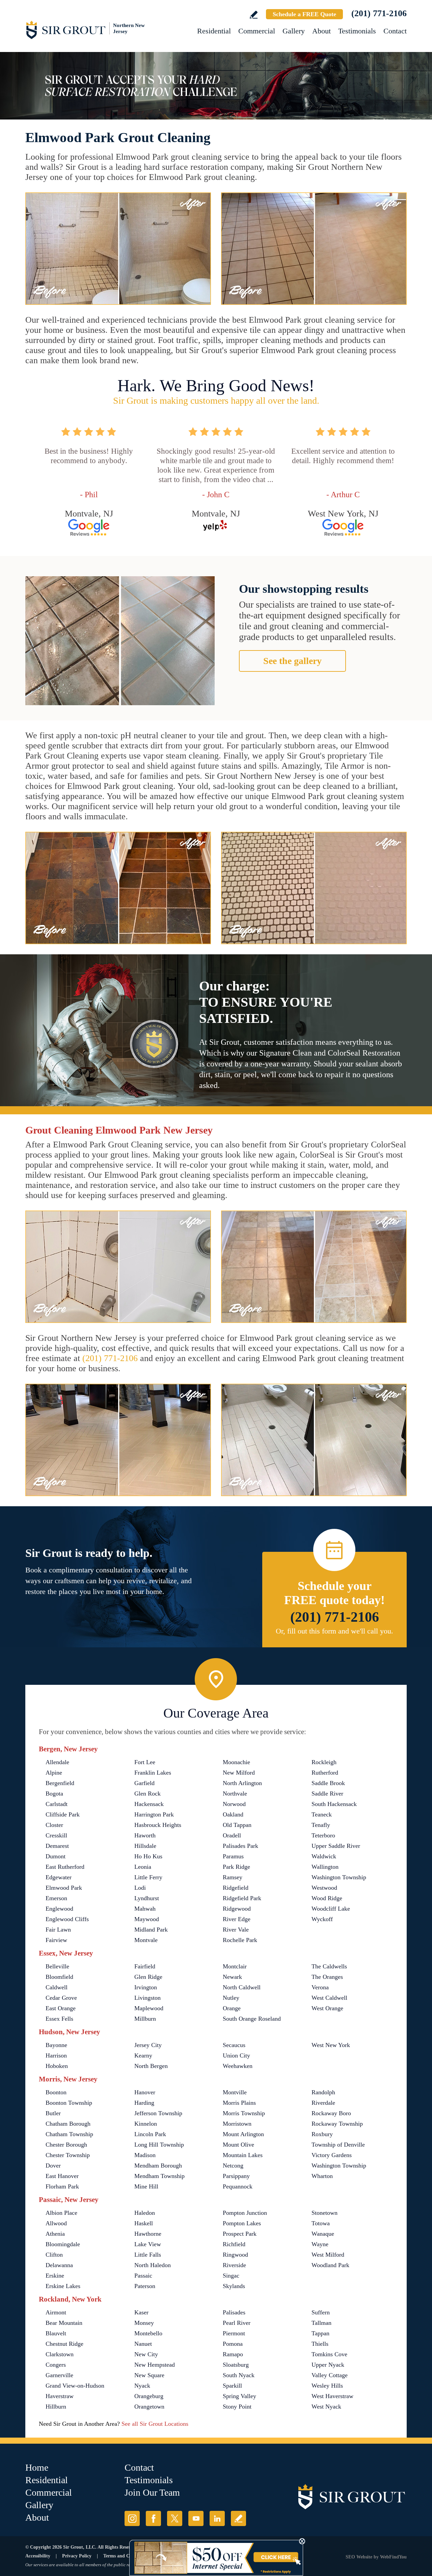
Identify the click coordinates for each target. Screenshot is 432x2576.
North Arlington (242, 1783)
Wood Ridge (327, 1898)
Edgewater (59, 1877)
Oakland (233, 1814)
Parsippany (236, 2176)
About (321, 31)
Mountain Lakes (243, 2155)
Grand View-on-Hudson (75, 2386)
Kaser (141, 2312)
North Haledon (153, 2265)
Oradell (232, 1835)
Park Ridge (236, 1867)
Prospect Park (240, 2234)
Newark (232, 1977)
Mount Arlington (243, 2134)
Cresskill (56, 1835)
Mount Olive (238, 2145)
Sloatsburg (236, 2365)
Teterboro (323, 1835)
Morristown (237, 2124)
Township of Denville (338, 2145)
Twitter (175, 2518)
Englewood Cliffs (67, 1919)
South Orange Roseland (252, 2019)
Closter (54, 1825)
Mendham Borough (158, 2166)
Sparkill (232, 2386)
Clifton (54, 2255)
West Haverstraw (332, 2396)
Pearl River (237, 2323)
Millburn (145, 2019)
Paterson (145, 2286)
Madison (145, 2155)
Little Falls (148, 2255)
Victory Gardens (332, 2155)
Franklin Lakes (153, 1773)
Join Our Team (152, 2492)
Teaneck (322, 1814)
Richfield (234, 2244)
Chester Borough (66, 2145)
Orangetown (149, 2407)
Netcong (233, 2166)
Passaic (143, 2276)
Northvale (235, 1794)
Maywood (147, 1919)
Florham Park (62, 2186)
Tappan (320, 2333)
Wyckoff (322, 1919)
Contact (395, 31)
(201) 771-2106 (379, 13)
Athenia (55, 2234)
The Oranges (327, 1977)
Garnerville (59, 2375)
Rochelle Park (240, 1940)
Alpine (54, 1773)
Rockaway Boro (331, 2113)
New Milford (239, 1773)
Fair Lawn (58, 1930)
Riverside (234, 2265)
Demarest (57, 1846)
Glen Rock (147, 1794)
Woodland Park (330, 2265)
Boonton (56, 2092)
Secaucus (234, 2045)
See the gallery (292, 661)
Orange (232, 2008)
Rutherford (325, 1773)
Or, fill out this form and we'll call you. (334, 1631)
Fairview (56, 1940)
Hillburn (56, 2407)
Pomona (233, 2344)
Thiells (320, 2344)
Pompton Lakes (242, 2223)
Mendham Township (159, 2176)
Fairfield (145, 1966)
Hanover (145, 2092)
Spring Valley (239, 2396)
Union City (236, 2055)
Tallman (321, 2323)
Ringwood (235, 2255)
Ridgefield (236, 1888)
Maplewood (149, 2008)
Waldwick (324, 1856)
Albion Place (61, 2213)
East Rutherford (65, 1867)
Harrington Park (154, 1814)
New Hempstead (155, 2365)
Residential (214, 31)
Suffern (321, 2312)
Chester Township (68, 2155)
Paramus (233, 1856)
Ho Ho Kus (148, 1856)
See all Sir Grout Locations (155, 2424)
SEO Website (359, 2557)
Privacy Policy (77, 2556)
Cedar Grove (61, 1998)
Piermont (234, 2333)
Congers (56, 2365)
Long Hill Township (159, 2145)
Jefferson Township (158, 2113)
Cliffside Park (63, 1814)
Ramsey (233, 1877)
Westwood (324, 1888)
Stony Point (237, 2407)
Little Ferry (148, 1877)
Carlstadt (57, 1804)
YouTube (196, 2518)
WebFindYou (393, 2557)
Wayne (320, 2244)
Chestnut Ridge (64, 2344)
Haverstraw (60, 2396)
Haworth (145, 1835)
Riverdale (323, 2103)
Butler (53, 2113)
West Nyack (326, 2407)
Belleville (57, 1966)
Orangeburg (149, 2396)
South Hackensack (334, 1804)
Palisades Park (240, 1846)
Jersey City (148, 2045)
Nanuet (143, 2344)
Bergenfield (60, 1783)
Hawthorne (148, 2234)
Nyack (142, 2386)
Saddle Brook (328, 1783)
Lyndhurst (147, 1898)
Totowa (321, 2223)
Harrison (56, 2055)
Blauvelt (56, 2333)
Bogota (54, 1794)
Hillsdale (145, 1846)
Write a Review (254, 15)
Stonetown (325, 2213)
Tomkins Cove (329, 2354)
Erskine (55, 2276)
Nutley (231, 1998)
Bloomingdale (63, 2244)
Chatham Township (69, 2134)
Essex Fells (59, 2019)
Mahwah (145, 1909)
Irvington (146, 1987)
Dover (53, 2166)
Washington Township (339, 1877)
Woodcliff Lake (331, 1909)
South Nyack (239, 2375)
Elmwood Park (64, 1888)
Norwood (234, 1804)
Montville (235, 2092)
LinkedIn (217, 2518)
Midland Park (151, 1930)
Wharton (322, 2176)
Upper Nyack (328, 2365)
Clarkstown (60, 2354)
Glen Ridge (148, 1977)
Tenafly (321, 1825)
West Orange (327, 2008)
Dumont (56, 1856)
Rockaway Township (337, 2124)
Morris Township (244, 2113)
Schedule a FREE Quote (304, 14)
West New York (331, 2045)
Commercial (257, 31)
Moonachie (236, 1762)
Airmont (56, 2312)
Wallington (325, 1867)
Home (37, 2467)
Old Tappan (237, 1825)
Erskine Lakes (63, 2286)
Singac (231, 2276)
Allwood (56, 2223)
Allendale (57, 1762)
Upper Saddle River (336, 1846)
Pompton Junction (245, 2213)
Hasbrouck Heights (158, 1825)
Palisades (234, 2312)
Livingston (147, 1998)
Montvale (146, 1940)
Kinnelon (146, 2124)
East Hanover (62, 2176)
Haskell (144, 2223)
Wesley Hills (327, 2386)
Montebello (148, 2333)
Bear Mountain (64, 2323)
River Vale (236, 1930)
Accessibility (38, 2556)
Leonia (143, 1867)
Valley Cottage (330, 2375)
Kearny (143, 2055)
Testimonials (357, 31)
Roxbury (322, 2134)
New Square (149, 2375)
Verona (320, 1987)
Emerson (56, 1898)
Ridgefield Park (242, 1898)
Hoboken (57, 2066)
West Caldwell (329, 1998)
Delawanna (59, 2265)
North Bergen (151, 2066)
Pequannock (238, 2186)
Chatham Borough (68, 2124)
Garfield (144, 1783)
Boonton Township (69, 2103)
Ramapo (233, 2354)
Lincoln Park (150, 2134)
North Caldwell (242, 1987)
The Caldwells (329, 1966)
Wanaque (323, 2234)
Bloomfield (59, 1977)
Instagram (132, 2518)
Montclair (235, 1966)
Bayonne (56, 2045)
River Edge (237, 1919)
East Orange (61, 2008)
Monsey (144, 2323)
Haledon (145, 2213)
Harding (144, 2103)
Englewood (59, 1909)
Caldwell (57, 1987)
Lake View (148, 2244)
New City (146, 2354)
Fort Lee (145, 1762)
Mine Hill (146, 2186)
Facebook (153, 2518)
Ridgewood (237, 1909)
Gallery (294, 31)
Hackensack (149, 1804)
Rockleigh (324, 1762)
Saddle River (327, 1794)
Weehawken (238, 2066)
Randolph (323, 2092)
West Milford (328, 2255)
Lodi (140, 1888)
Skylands (234, 2286)
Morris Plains (239, 2103)
